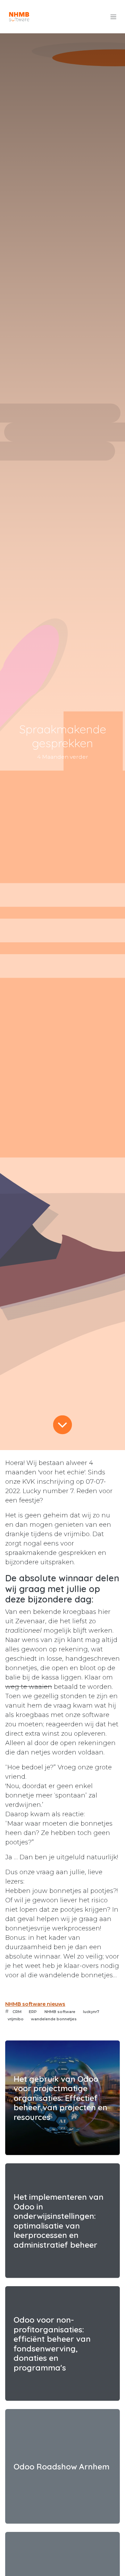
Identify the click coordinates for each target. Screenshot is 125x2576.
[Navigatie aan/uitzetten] (113, 17)
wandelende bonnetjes (54, 2019)
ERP (33, 2012)
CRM (17, 2012)
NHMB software (60, 2012)
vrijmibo (16, 2019)
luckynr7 (91, 2012)
